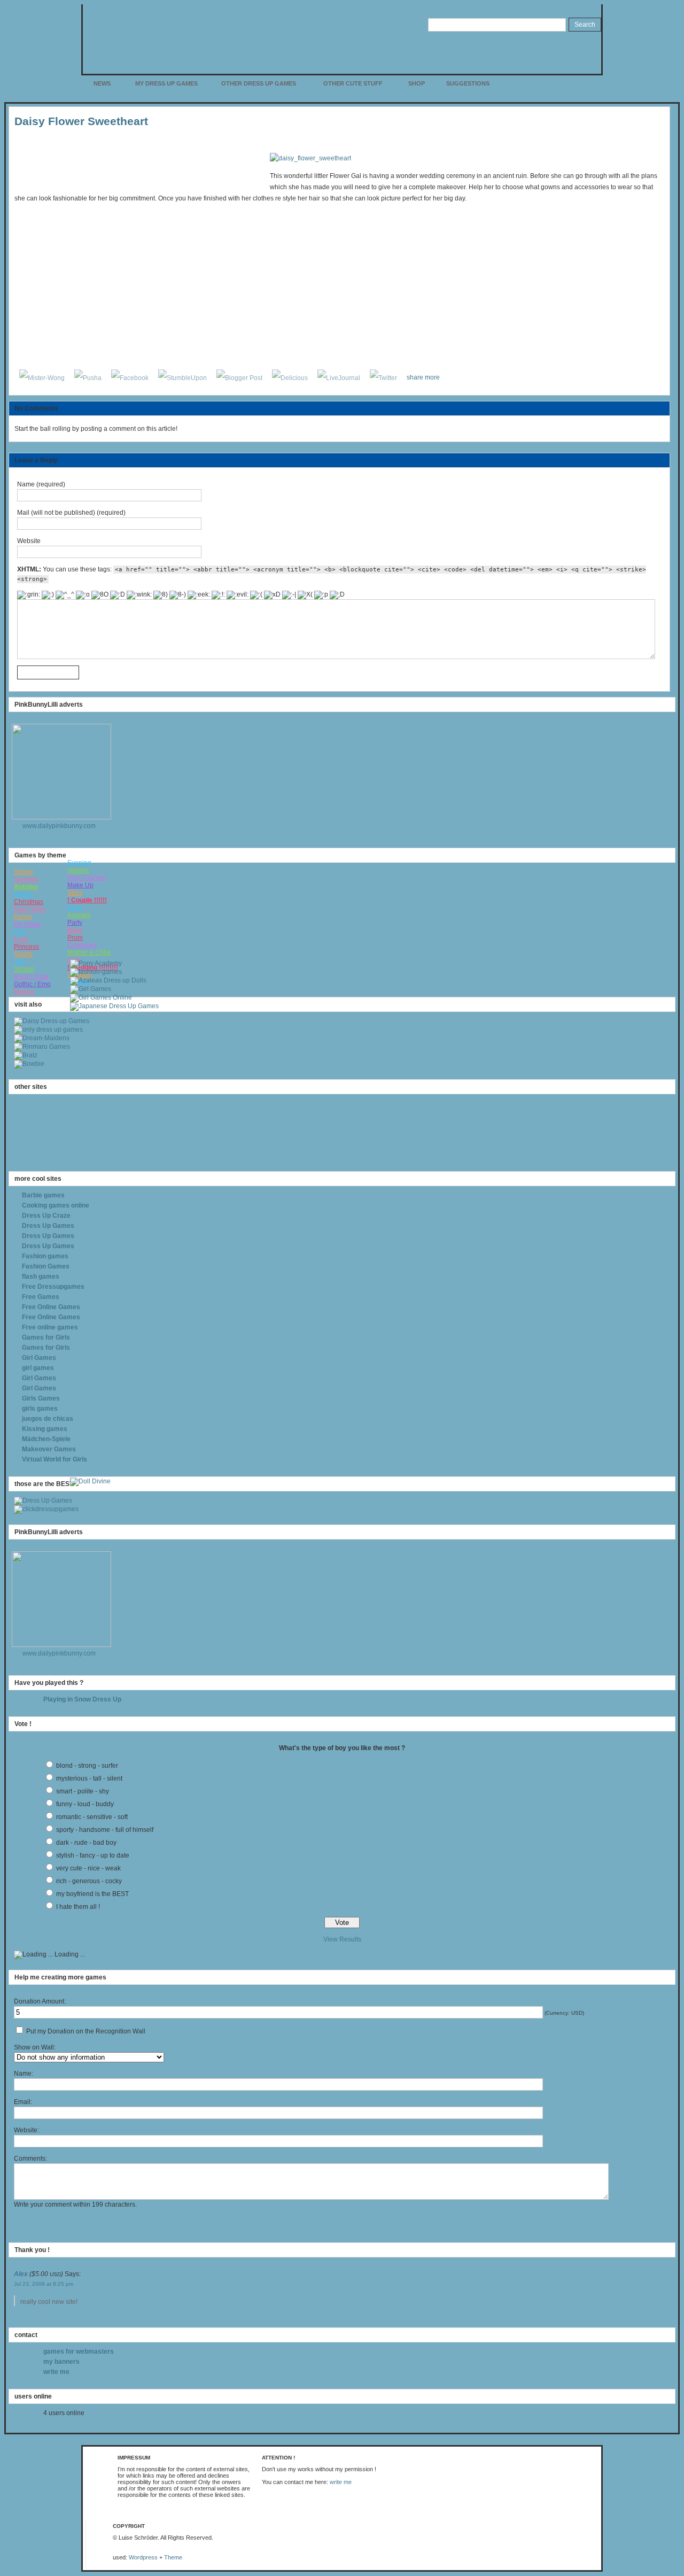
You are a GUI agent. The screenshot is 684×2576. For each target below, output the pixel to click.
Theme (173, 2557)
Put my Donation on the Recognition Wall (85, 2031)
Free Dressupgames (53, 1287)
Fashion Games (46, 1266)
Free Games (41, 1297)
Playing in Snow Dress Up (82, 1699)
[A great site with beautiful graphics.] (90, 1481)
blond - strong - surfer (87, 1766)
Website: (26, 2130)
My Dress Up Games (166, 83)
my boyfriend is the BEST (92, 1894)
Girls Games (41, 1398)
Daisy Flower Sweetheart (81, 121)
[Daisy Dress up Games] (52, 1021)
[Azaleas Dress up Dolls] (108, 980)
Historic (78, 870)
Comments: (30, 2159)
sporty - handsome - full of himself (105, 1830)
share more (423, 377)
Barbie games (43, 1195)
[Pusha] (88, 377)
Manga (24, 992)
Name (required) (41, 484)
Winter (23, 894)
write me (56, 2372)
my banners (61, 2362)
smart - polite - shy (83, 1791)
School (24, 969)
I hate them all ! (78, 1907)
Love (21, 939)
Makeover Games (49, 1449)
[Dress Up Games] (48, 1030)
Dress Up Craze (46, 1216)
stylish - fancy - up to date (93, 1855)
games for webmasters (79, 2351)
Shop (417, 83)
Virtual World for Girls (55, 1459)
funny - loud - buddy (85, 1804)
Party (75, 923)
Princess (26, 947)
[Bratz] (26, 1055)
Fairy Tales (30, 909)
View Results (342, 1939)
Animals (79, 915)
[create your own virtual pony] (96, 963)
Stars (75, 893)
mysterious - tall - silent (89, 1778)
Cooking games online (56, 1205)
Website (29, 541)
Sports (23, 954)
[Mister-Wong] (42, 377)
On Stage (28, 924)
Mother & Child (89, 953)
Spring (24, 872)
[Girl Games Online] (101, 997)
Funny (23, 917)
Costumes (82, 945)
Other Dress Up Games (259, 83)
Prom (75, 938)
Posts (581, 87)
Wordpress (143, 2557)
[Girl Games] (91, 989)
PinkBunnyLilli (296, 34)
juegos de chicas (48, 1419)
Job (19, 962)
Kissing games (45, 1429)
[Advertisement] (138, 169)
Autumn (26, 887)
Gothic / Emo (32, 984)
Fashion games (45, 1256)
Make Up (80, 885)
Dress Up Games (48, 1226)
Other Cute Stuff (353, 83)
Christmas (29, 902)
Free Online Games (51, 1307)
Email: (23, 2102)
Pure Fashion (87, 878)
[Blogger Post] (239, 377)
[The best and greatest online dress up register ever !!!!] (43, 1500)
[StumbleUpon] (182, 377)
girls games (40, 1409)
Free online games (50, 1327)
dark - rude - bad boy (86, 1843)
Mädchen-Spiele (46, 1439)
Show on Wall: (35, 2047)
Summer (26, 879)
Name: (24, 2074)
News (102, 83)
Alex (21, 2274)
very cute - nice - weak (88, 1868)
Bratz (75, 930)
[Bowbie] (29, 1064)
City (20, 932)
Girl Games (39, 1358)
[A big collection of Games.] (46, 1509)
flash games (41, 1277)
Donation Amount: (40, 2001)
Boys (75, 908)
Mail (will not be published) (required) (71, 513)
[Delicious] (290, 377)
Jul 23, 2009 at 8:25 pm (44, 2284)
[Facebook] (130, 377)
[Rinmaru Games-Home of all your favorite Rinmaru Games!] (42, 1047)
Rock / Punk (31, 977)
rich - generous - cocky (89, 1881)
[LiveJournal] (339, 377)
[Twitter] (383, 377)
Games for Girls (46, 1337)
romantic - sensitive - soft (92, 1817)
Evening (79, 863)
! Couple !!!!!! (87, 900)
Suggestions (468, 83)
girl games (38, 1368)
